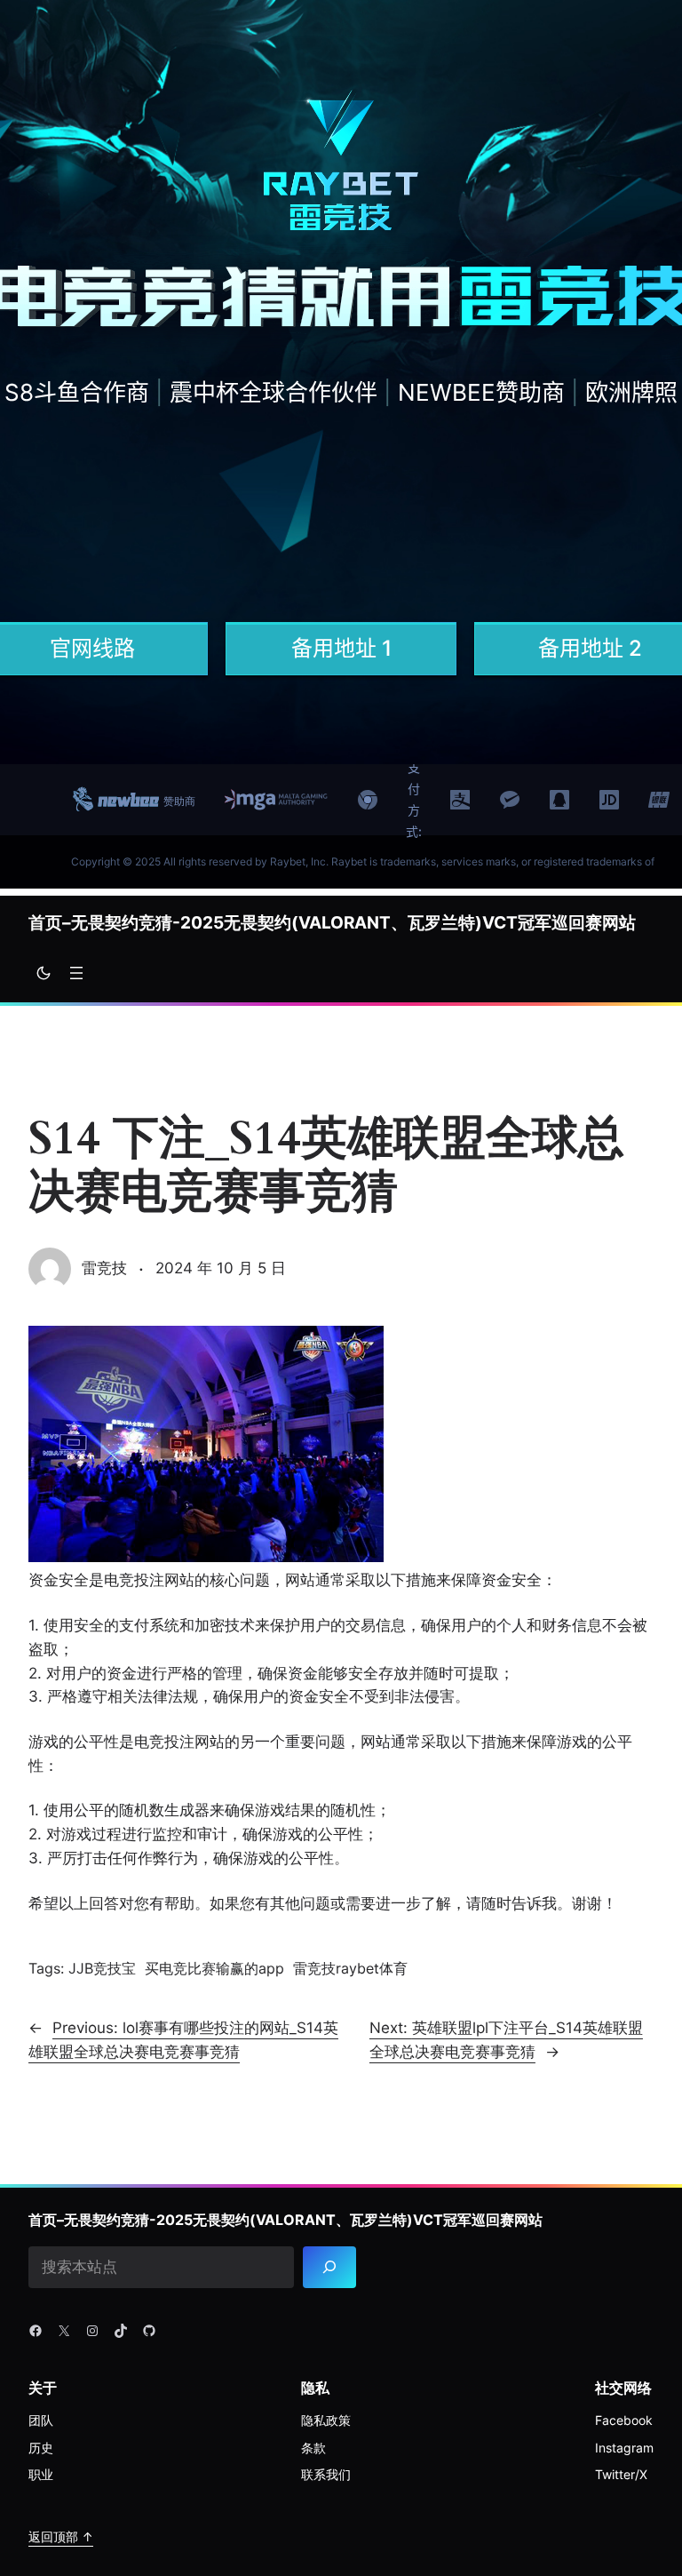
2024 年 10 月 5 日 (221, 1268)
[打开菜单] (76, 973)
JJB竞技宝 (102, 1968)
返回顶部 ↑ (61, 2536)
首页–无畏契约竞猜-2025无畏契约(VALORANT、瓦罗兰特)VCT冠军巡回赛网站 (332, 923)
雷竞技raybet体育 (350, 1968)
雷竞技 (104, 1268)
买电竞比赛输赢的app (214, 1968)
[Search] (329, 2267)
